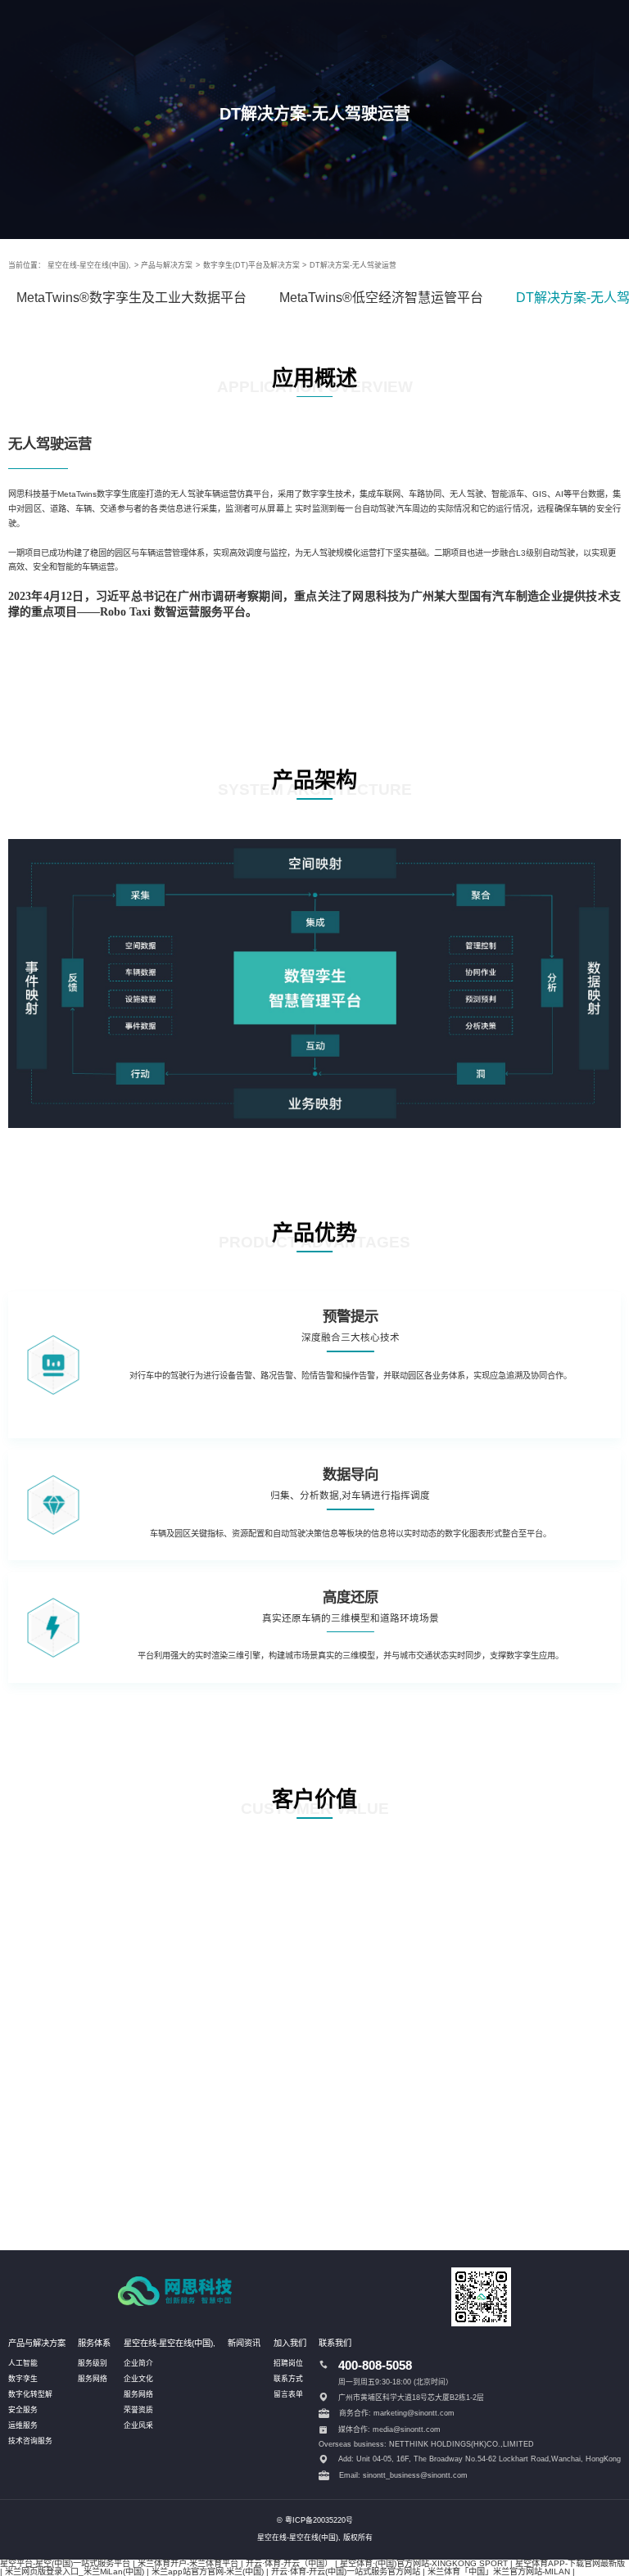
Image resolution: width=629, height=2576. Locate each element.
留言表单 (288, 2394)
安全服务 (23, 2410)
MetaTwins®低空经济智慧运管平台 (381, 298)
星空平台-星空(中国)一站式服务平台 (65, 2563)
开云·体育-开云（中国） (289, 2563)
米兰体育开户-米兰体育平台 (188, 2563)
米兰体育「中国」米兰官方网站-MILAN (499, 2571)
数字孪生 (23, 2379)
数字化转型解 (30, 2394)
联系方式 (288, 2379)
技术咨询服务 (30, 2441)
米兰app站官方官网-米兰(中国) (208, 2571)
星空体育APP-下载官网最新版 (570, 2563)
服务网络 (93, 2379)
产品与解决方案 (167, 265)
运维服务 (23, 2425)
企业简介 (138, 2363)
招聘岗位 (288, 2363)
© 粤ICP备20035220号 (315, 2520)
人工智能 (23, 2363)
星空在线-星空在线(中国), (89, 265)
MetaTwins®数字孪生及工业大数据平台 (131, 298)
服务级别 (93, 2363)
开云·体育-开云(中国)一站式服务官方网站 (346, 2571)
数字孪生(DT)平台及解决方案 (251, 265)
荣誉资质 (138, 2410)
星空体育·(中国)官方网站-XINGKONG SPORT (424, 2563)
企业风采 (138, 2425)
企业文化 (138, 2379)
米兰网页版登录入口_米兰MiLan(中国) (75, 2571)
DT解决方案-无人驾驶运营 (353, 265)
